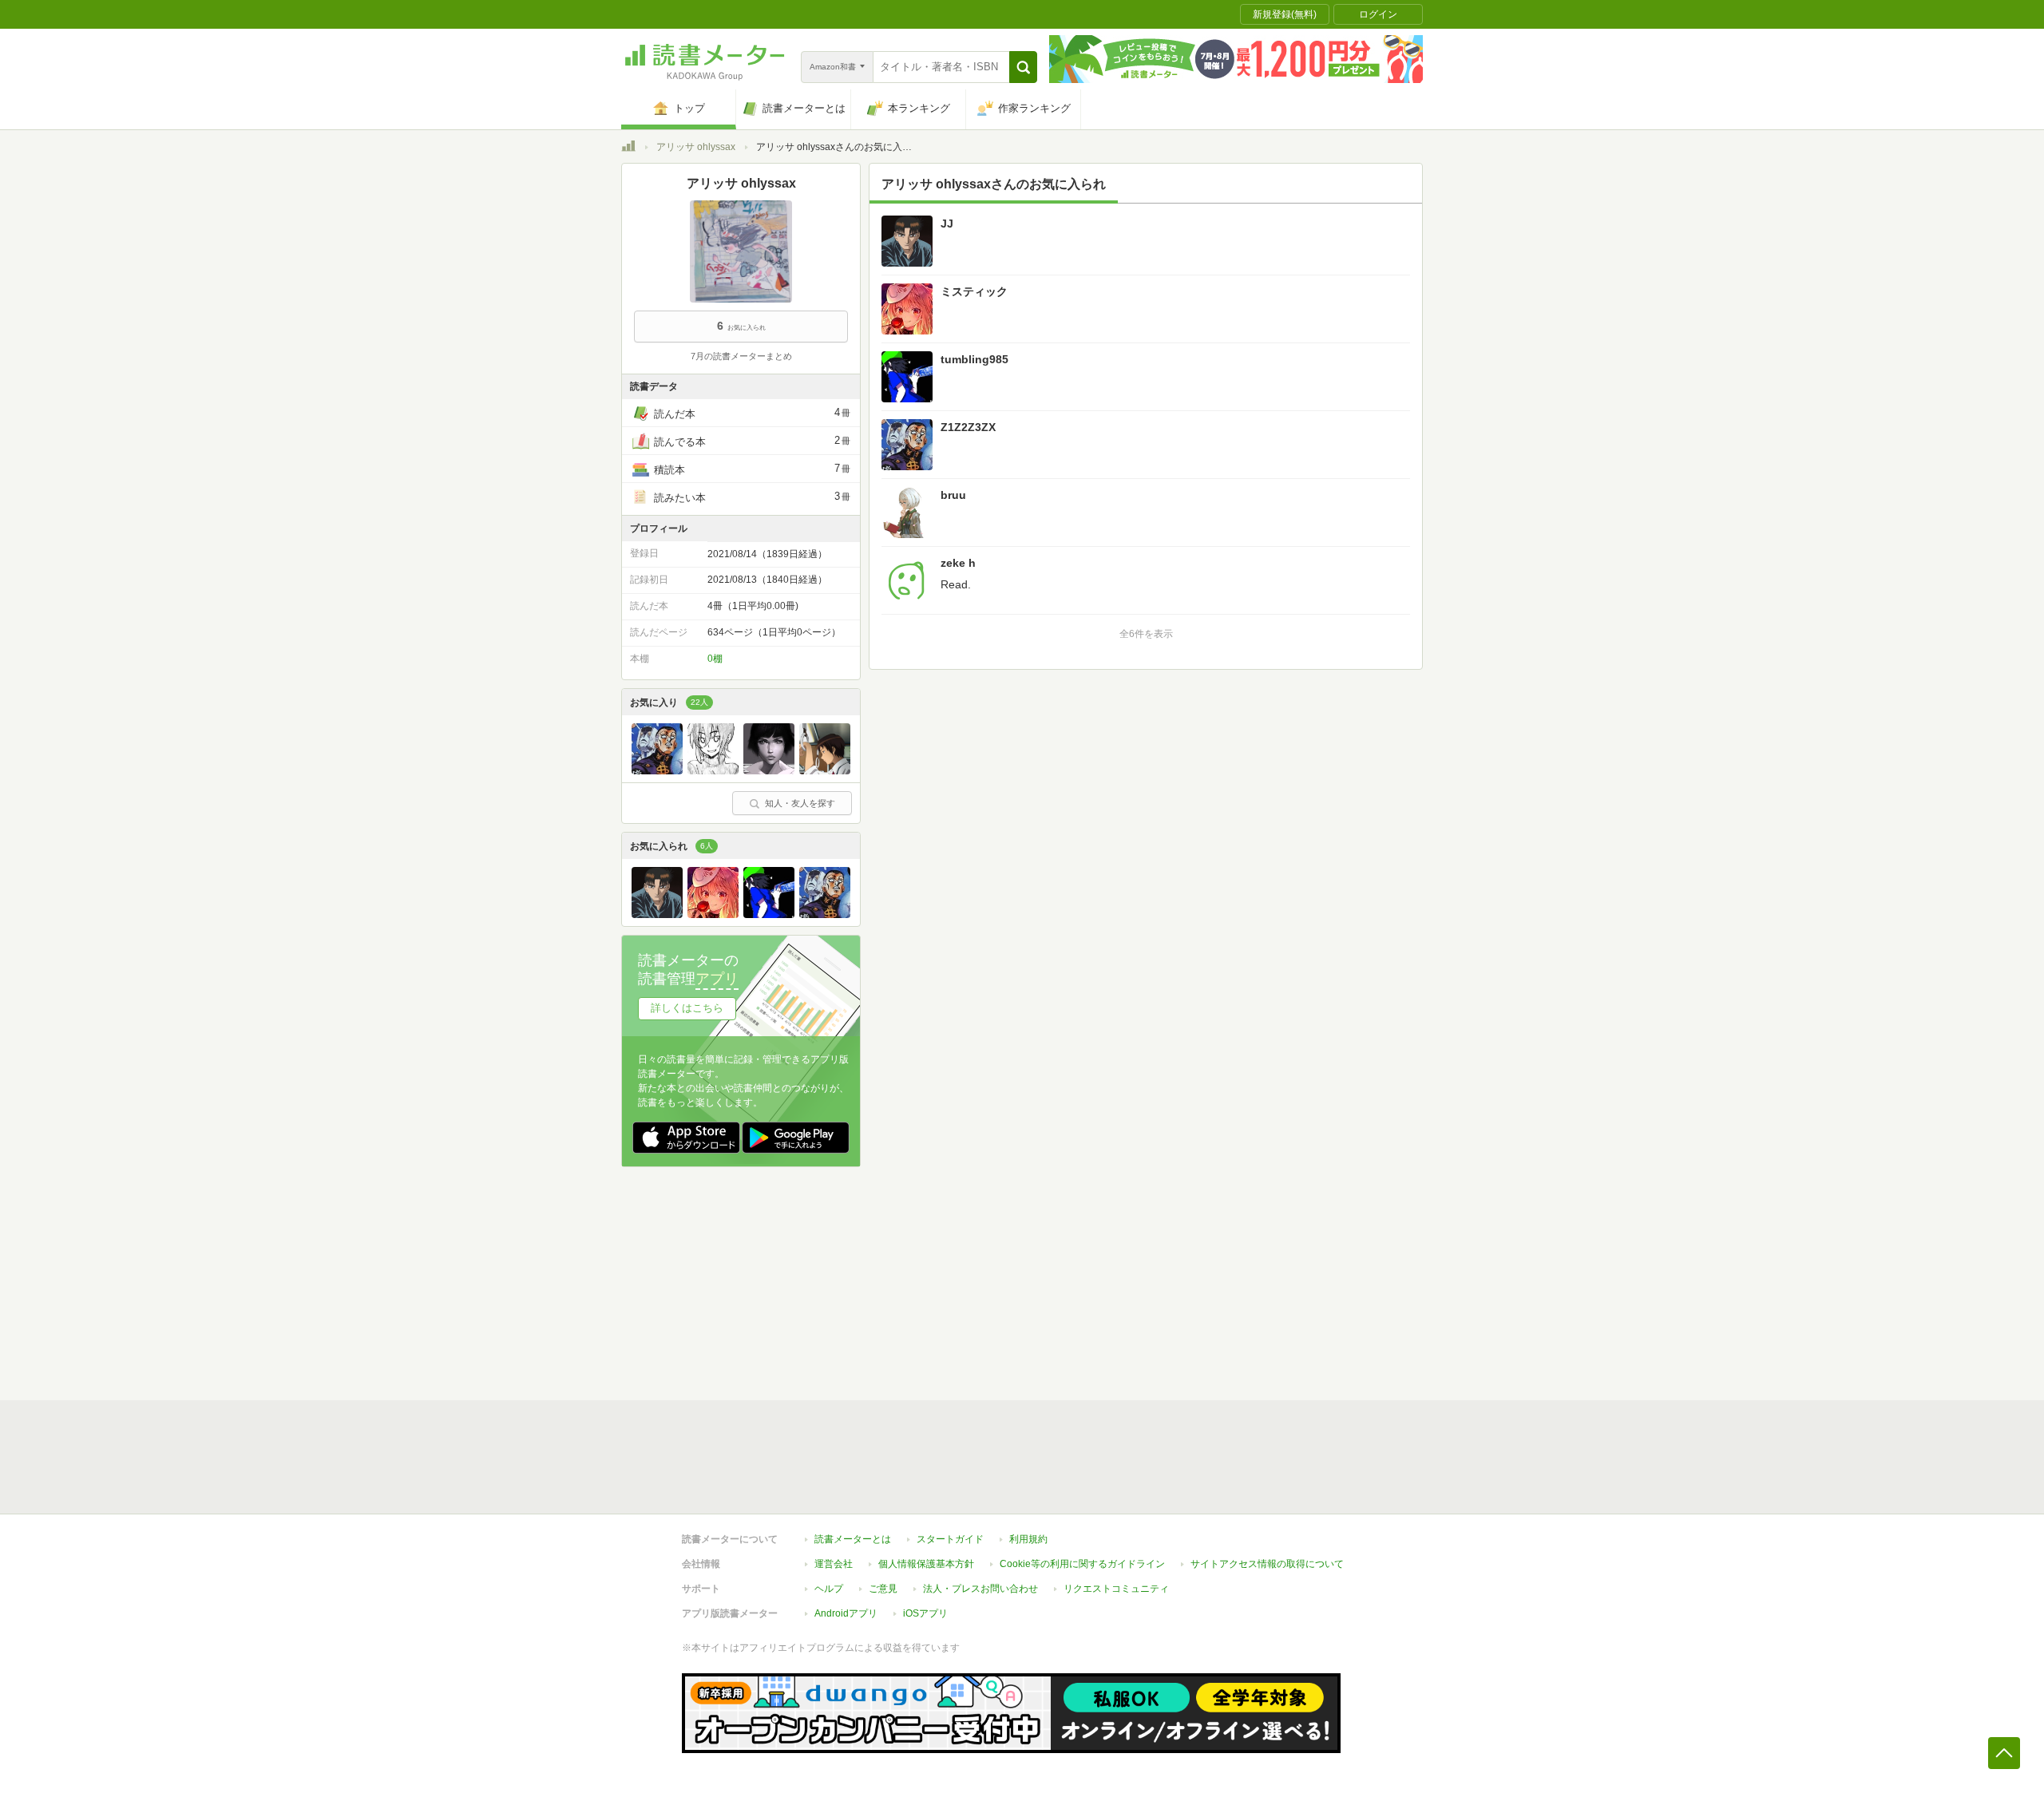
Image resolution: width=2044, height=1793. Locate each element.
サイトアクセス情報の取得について (1267, 1564)
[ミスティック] (713, 914)
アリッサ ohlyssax (696, 147)
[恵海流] (825, 770)
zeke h (958, 563)
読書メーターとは (853, 1539)
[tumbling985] (769, 914)
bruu (953, 495)
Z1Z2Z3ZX (968, 427)
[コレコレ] (769, 770)
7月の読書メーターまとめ (741, 356)
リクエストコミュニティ (1116, 1589)
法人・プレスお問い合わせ (980, 1589)
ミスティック (974, 291)
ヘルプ (829, 1589)
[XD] (713, 770)
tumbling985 (974, 359)
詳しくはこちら (687, 1008)
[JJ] (657, 914)
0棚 (715, 659)
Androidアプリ (846, 1613)
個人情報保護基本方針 (926, 1564)
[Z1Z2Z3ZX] (657, 770)
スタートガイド (950, 1539)
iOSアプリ (925, 1613)
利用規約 (1028, 1539)
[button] (1023, 67)
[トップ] (628, 148)
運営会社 (834, 1564)
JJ (947, 224)
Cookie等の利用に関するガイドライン (1082, 1564)
